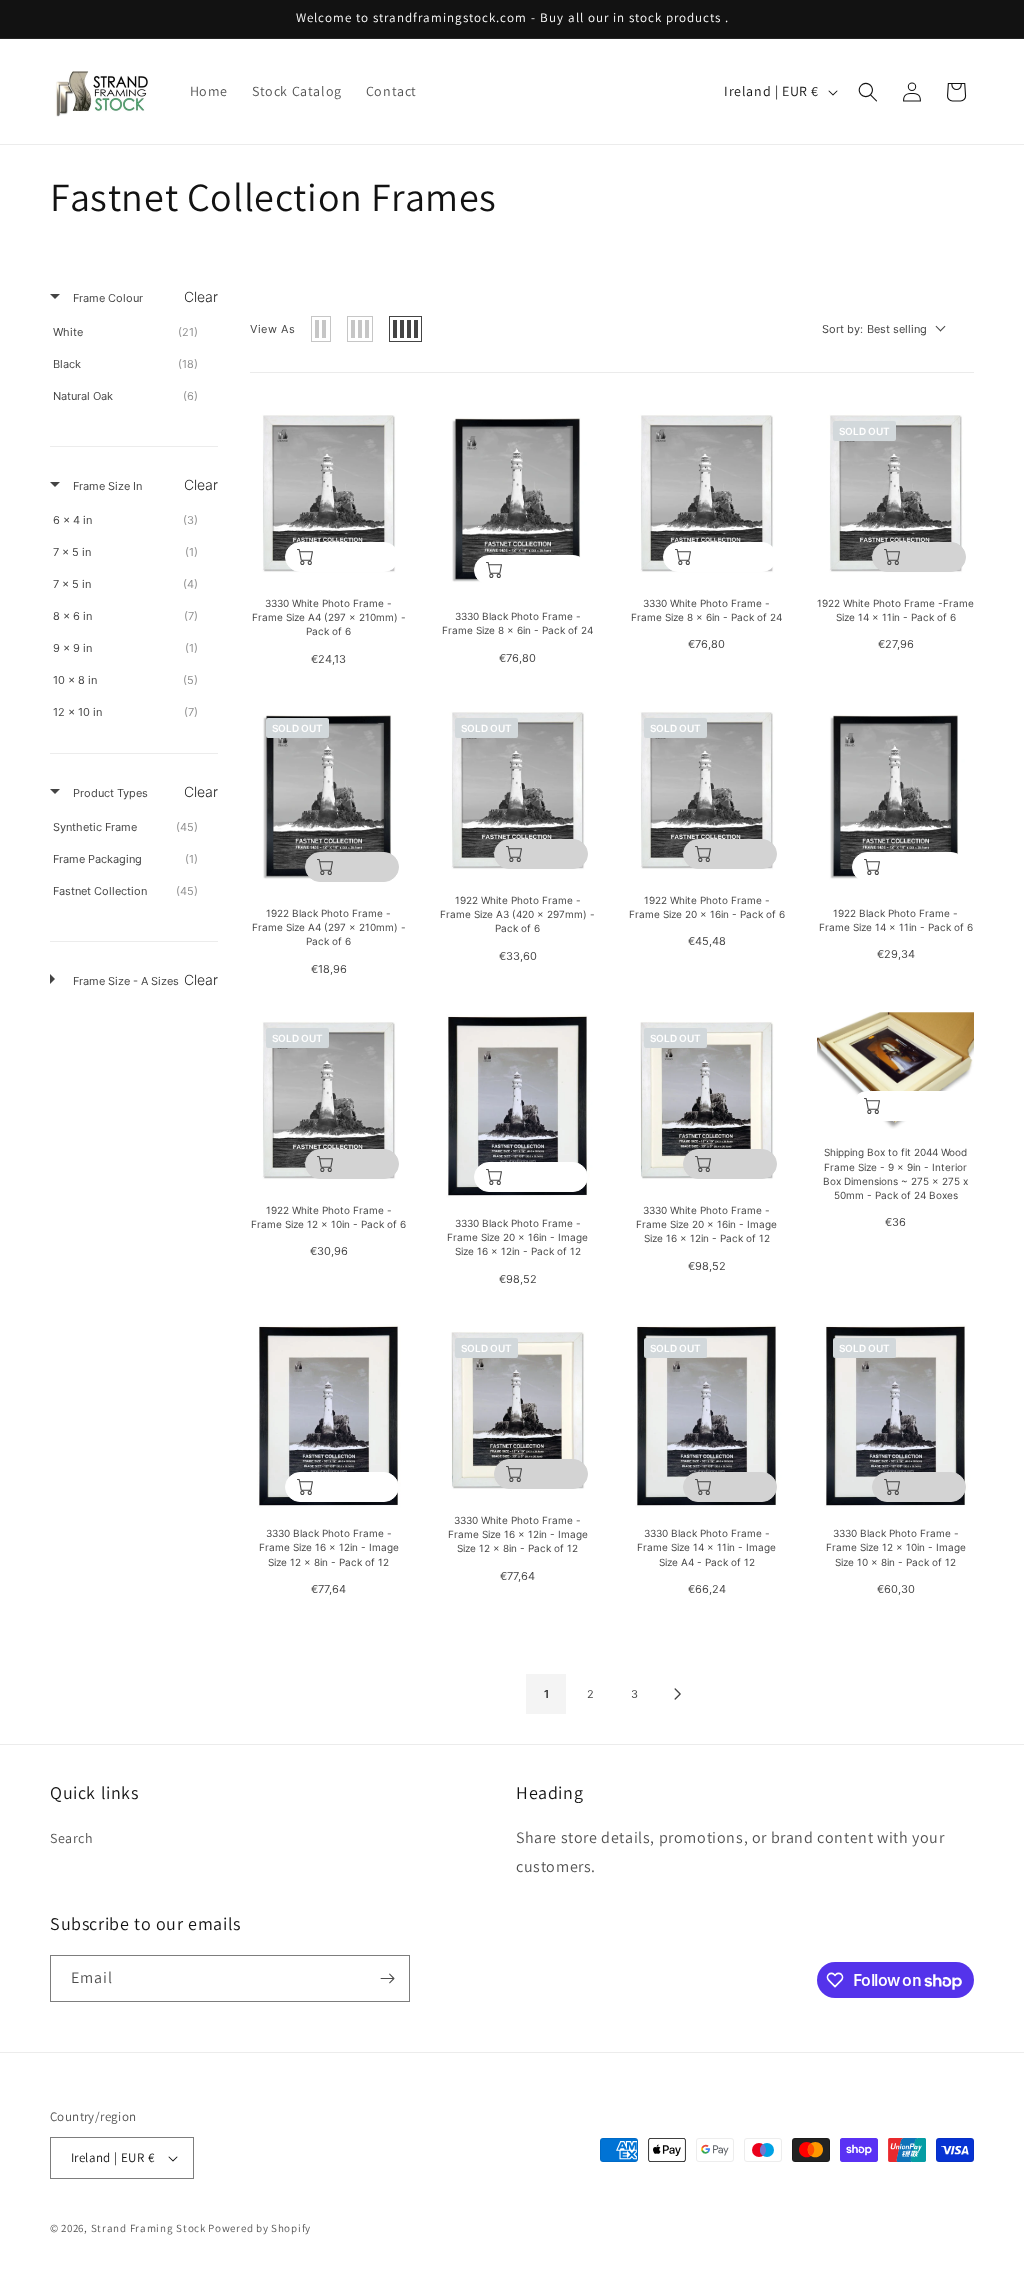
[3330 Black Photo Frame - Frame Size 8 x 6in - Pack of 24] (517, 499)
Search (72, 1838)
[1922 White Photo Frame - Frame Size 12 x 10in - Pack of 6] (328, 1099)
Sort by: (874, 329)
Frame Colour (106, 298)
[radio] (321, 329)
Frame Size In (106, 486)
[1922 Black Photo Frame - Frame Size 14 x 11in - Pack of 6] (895, 796)
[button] (868, 92)
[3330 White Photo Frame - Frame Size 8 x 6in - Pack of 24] (706, 492)
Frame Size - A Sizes (124, 981)
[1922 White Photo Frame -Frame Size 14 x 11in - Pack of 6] (895, 492)
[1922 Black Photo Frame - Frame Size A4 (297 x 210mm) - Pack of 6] (328, 796)
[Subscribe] (387, 1978)
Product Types (109, 793)
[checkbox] (130, 332)
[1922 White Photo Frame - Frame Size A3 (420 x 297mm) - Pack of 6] (517, 789)
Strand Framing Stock (148, 2228)
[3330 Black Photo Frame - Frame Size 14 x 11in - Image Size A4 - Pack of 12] (706, 1416)
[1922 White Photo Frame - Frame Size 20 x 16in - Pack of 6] (706, 789)
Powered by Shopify (259, 2228)
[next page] (678, 1694)
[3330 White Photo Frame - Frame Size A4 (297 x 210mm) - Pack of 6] (328, 492)
